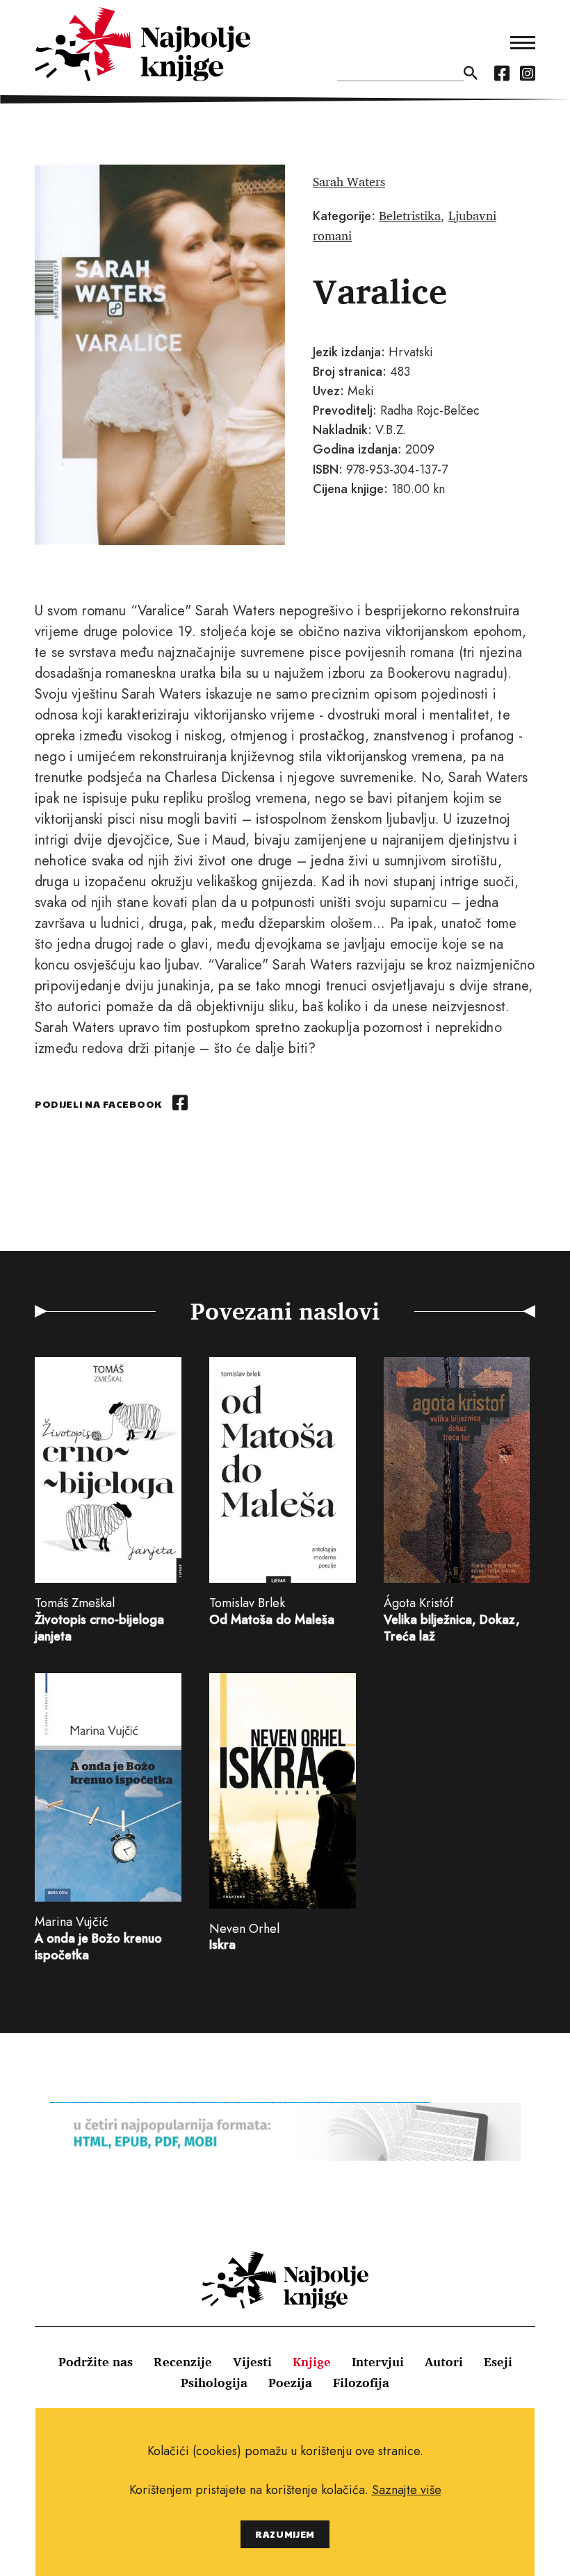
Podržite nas (96, 2361)
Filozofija (361, 2382)
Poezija (290, 2382)
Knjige (312, 2361)
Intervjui (378, 2361)
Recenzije (183, 2361)
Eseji (498, 2361)
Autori (444, 2361)
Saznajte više (407, 2490)
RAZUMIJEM (285, 2534)
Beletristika (410, 215)
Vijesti (252, 2361)
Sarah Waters (349, 181)
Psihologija (214, 2382)
